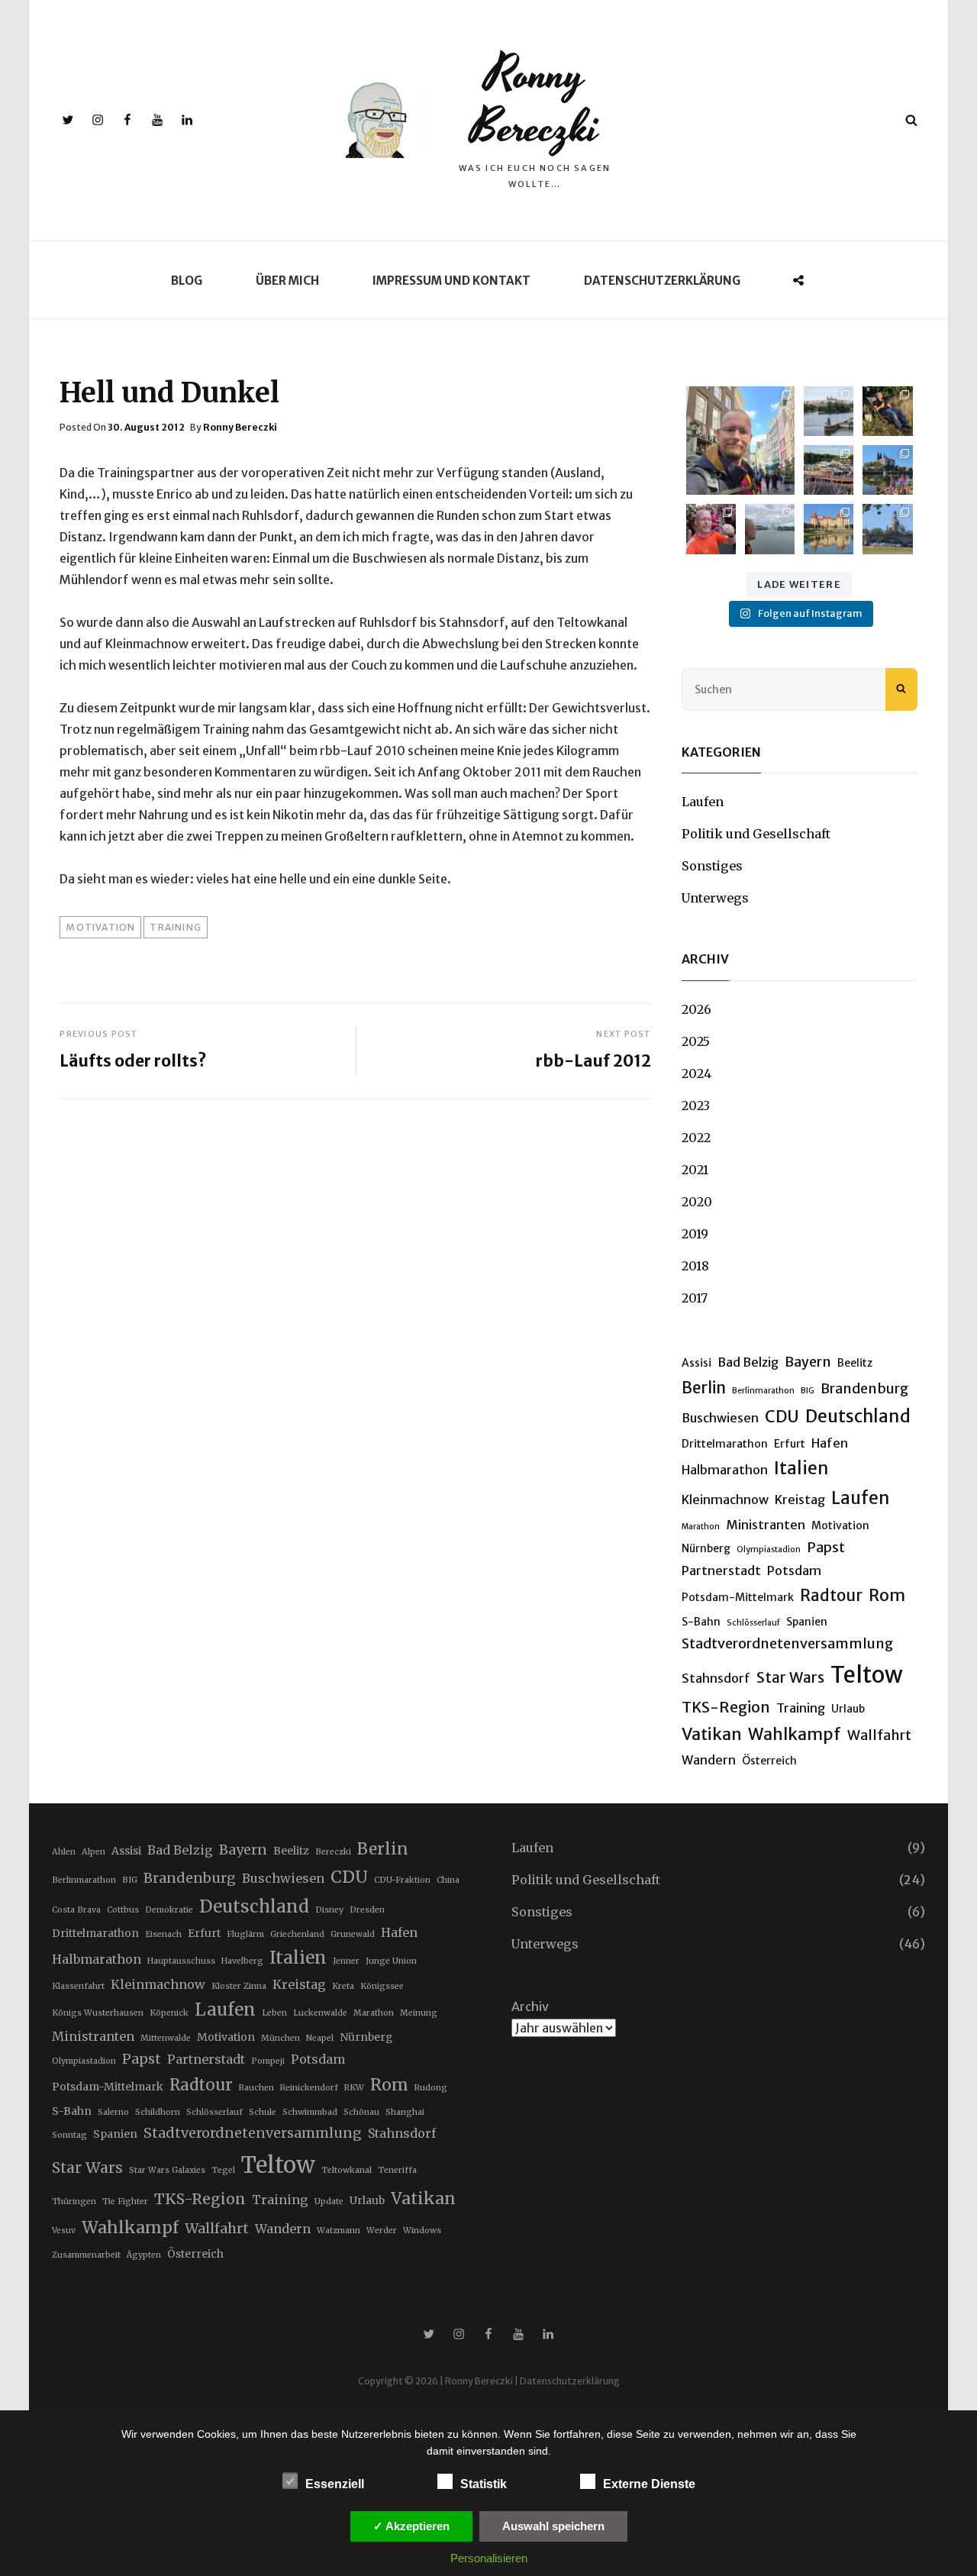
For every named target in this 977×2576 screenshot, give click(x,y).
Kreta (343, 1986)
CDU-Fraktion (402, 1880)
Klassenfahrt (78, 1986)
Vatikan (712, 1734)
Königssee (382, 1986)
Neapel (320, 2038)
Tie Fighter (125, 2202)
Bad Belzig (748, 1362)
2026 (696, 1009)
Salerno (113, 2112)
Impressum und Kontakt (451, 281)
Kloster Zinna (239, 1986)
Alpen (94, 1852)
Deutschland (858, 1416)
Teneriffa (397, 2170)
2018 (695, 1266)
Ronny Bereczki (535, 101)
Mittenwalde (166, 2038)
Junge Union (391, 1961)
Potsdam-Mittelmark (738, 1597)
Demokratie (169, 1910)
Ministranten (766, 1525)
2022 (696, 1138)
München (281, 2038)
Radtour (831, 1596)
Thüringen (74, 2202)
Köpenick (169, 2013)
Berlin (704, 1388)
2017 (695, 1298)
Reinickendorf (309, 2088)
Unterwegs (715, 898)
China (448, 1880)
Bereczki (333, 1852)
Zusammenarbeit (86, 2255)
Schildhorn (158, 2112)
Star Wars (790, 1677)
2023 (696, 1106)
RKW (354, 2088)
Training (176, 927)
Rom (887, 1595)
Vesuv (64, 2231)
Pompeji (268, 2061)
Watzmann (339, 2231)
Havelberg (242, 1961)
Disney (329, 1910)
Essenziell (335, 2484)
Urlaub (848, 1709)
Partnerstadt (721, 1570)
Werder (382, 2231)
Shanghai (405, 2112)
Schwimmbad (310, 2112)
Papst (826, 1547)
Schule (263, 2112)
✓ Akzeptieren (411, 2526)
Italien (801, 1468)
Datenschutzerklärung (662, 281)
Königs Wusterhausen (98, 2013)
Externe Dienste (649, 2484)
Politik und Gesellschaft (756, 834)
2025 (696, 1041)
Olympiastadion (769, 1549)
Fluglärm (245, 1934)
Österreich (769, 1761)
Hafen (830, 1443)
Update (329, 2202)
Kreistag (800, 1499)
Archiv (530, 2006)
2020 (697, 1202)
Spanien (807, 1622)
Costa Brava (76, 1910)
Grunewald (353, 1934)
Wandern (709, 1760)
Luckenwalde (320, 2013)
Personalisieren (489, 2558)
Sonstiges (712, 866)
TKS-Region (726, 1707)
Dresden (367, 1910)
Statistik (484, 2484)
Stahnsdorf (716, 1678)
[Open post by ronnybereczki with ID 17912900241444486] (740, 441)
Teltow (867, 1675)
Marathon (701, 1527)
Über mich (287, 281)
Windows (422, 2231)
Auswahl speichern (553, 2526)
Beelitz (855, 1363)
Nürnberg (706, 1548)
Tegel (223, 2170)
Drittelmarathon (725, 1444)
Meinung (419, 2013)
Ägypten (144, 2255)
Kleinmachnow (725, 1499)
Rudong (431, 2088)
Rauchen (256, 2088)
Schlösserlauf (753, 1623)
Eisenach (163, 1934)
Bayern (808, 1362)
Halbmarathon (725, 1470)
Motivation (100, 927)
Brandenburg (864, 1388)
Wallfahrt (879, 1735)
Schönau (361, 2112)
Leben (274, 2013)
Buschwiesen (720, 1418)
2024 (696, 1073)
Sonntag (69, 2135)
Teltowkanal (347, 2170)
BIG (808, 1391)
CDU (782, 1417)
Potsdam (794, 1570)
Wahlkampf (795, 1734)
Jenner (346, 1961)
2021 (695, 1170)
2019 (695, 1234)
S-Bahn (701, 1622)
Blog (187, 281)
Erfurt (790, 1444)
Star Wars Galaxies (167, 2170)
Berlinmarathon (763, 1391)
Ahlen (64, 1852)
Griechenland (297, 1934)
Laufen (703, 802)
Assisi (696, 1363)
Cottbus (123, 1910)
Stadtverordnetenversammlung (787, 1643)
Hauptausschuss (181, 1961)
